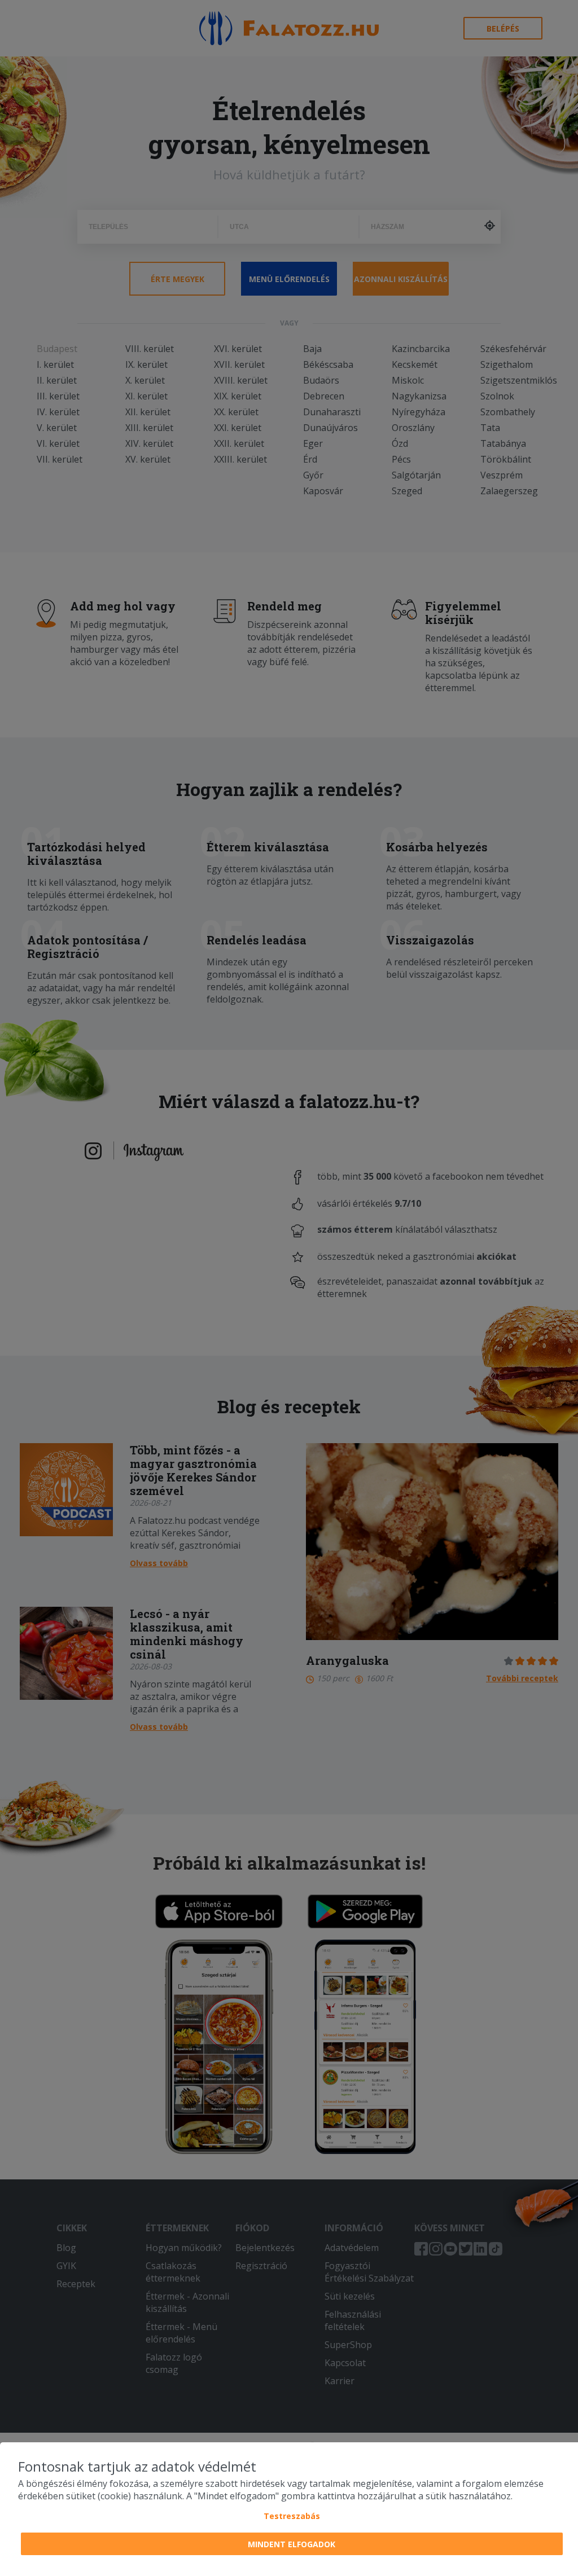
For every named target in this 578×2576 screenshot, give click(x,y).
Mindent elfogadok (292, 2544)
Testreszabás (292, 2516)
